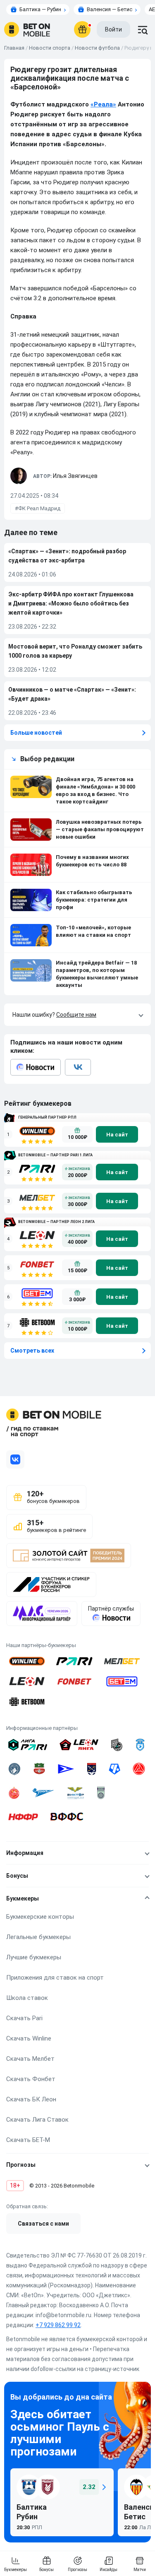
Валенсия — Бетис (110, 9)
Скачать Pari (24, 2018)
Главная (14, 48)
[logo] (27, 29)
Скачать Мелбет (30, 2059)
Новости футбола (97, 48)
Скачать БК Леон (31, 2099)
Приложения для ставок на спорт (55, 1978)
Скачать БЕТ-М (28, 2140)
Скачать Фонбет (31, 2079)
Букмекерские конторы (40, 1917)
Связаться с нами (43, 2224)
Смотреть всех (32, 1351)
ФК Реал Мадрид (39, 508)
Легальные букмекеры (38, 1937)
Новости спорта (50, 48)
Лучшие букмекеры (34, 1957)
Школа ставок (27, 1998)
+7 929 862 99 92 (58, 2325)
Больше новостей (36, 733)
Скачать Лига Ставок (37, 2120)
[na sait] (117, 1134)
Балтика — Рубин (40, 9)
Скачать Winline (29, 2038)
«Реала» (103, 104)
